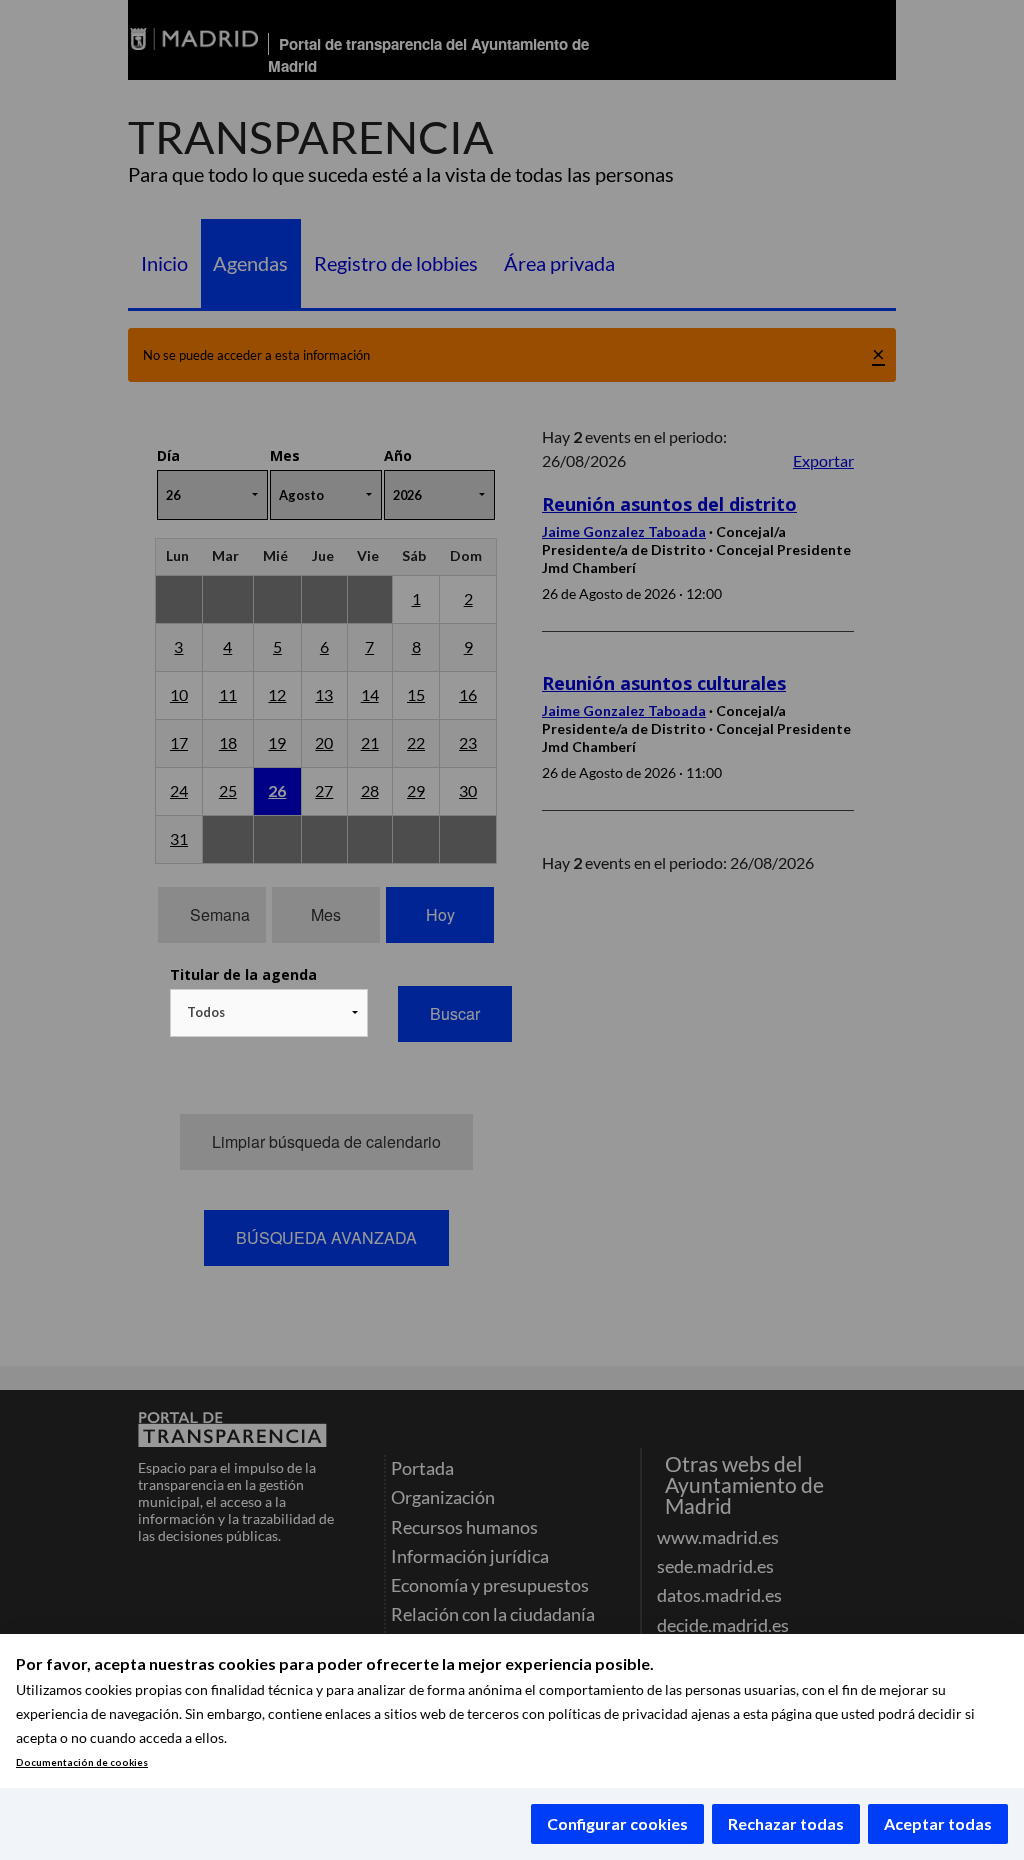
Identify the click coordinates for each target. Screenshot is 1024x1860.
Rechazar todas (786, 1823)
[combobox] (269, 1013)
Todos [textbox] (206, 1012)
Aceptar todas (938, 1823)
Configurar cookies (617, 1823)
